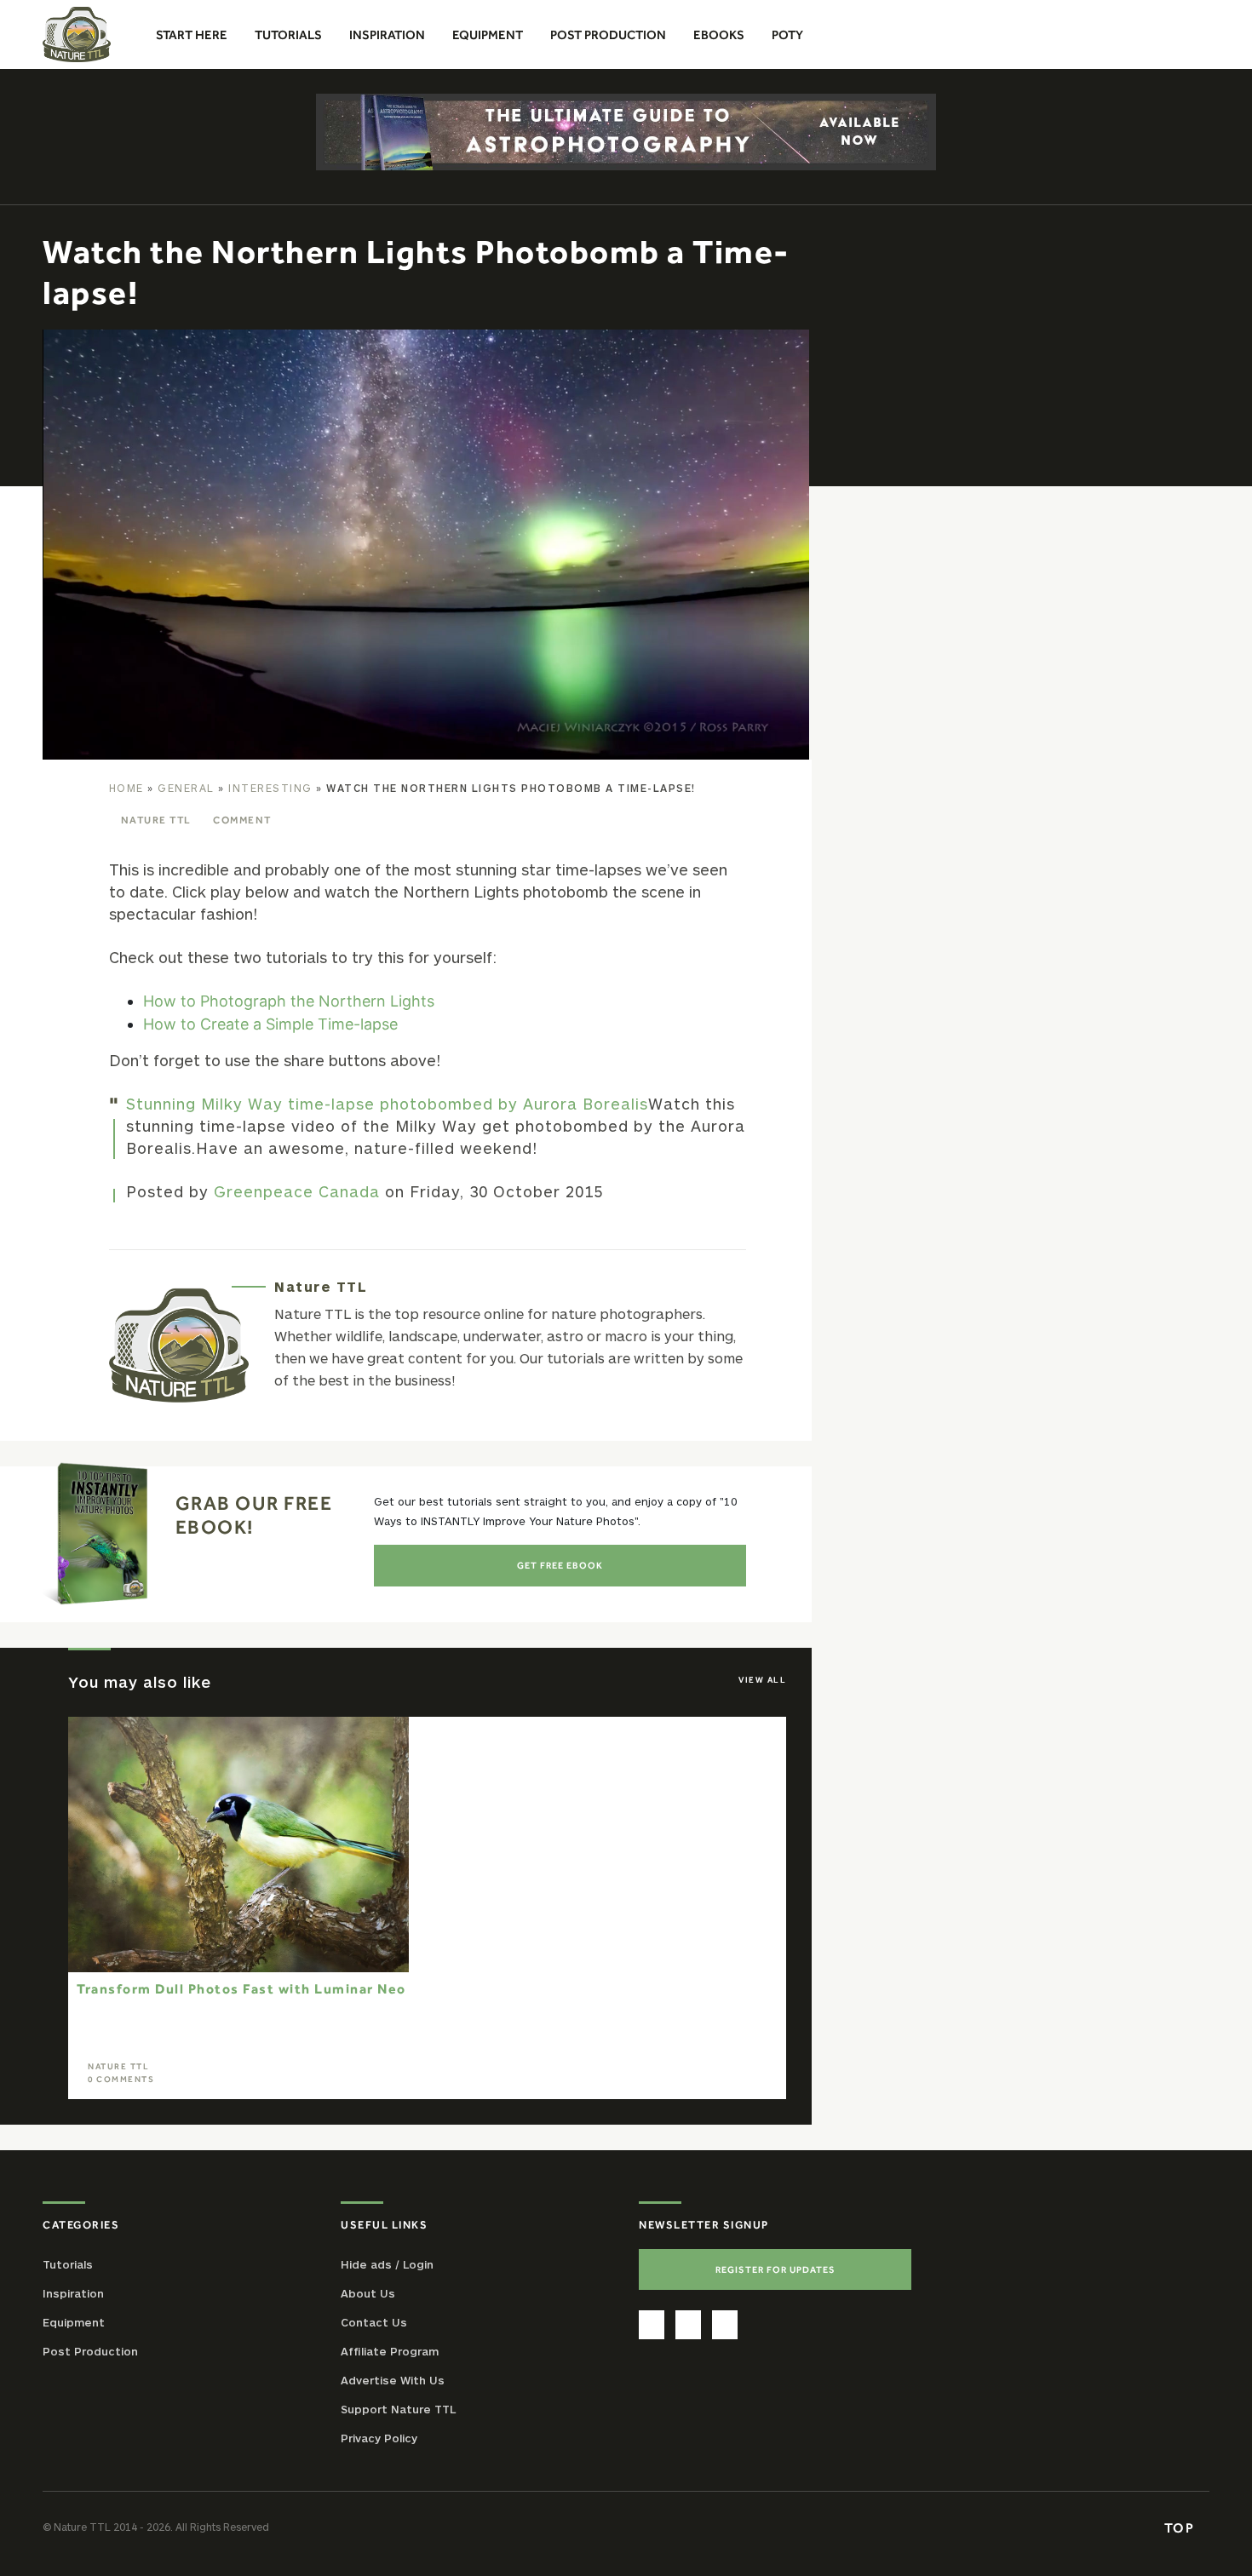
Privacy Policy (379, 2438)
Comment (242, 820)
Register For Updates (775, 2269)
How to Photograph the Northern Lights (289, 1001)
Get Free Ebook (560, 1565)
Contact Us (374, 2322)
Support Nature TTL (398, 2409)
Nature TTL (156, 820)
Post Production (90, 2351)
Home (126, 788)
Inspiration (73, 2293)
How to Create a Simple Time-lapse (270, 1024)
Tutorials (68, 2264)
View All (762, 1680)
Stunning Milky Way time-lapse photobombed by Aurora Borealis (387, 1104)
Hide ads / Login (387, 2264)
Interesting (270, 788)
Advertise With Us (393, 2380)
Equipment (74, 2322)
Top (1181, 2527)
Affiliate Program (390, 2351)
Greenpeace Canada (297, 1191)
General (186, 788)
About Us (368, 2293)
